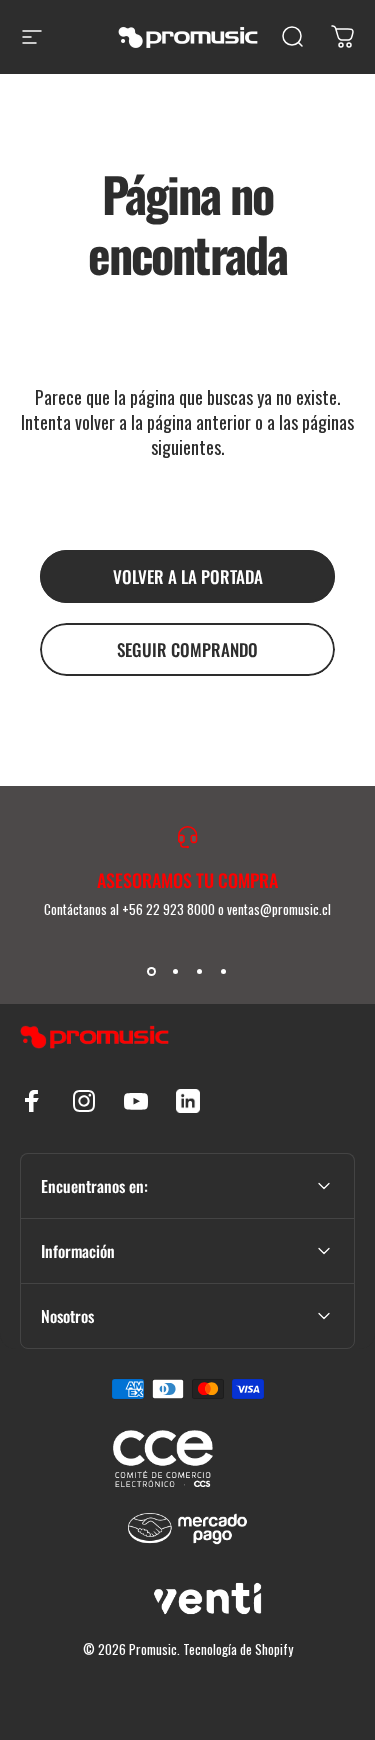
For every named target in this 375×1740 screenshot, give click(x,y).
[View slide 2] (176, 971)
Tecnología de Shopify (238, 1649)
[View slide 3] (200, 971)
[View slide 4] (224, 971)
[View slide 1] (152, 971)
